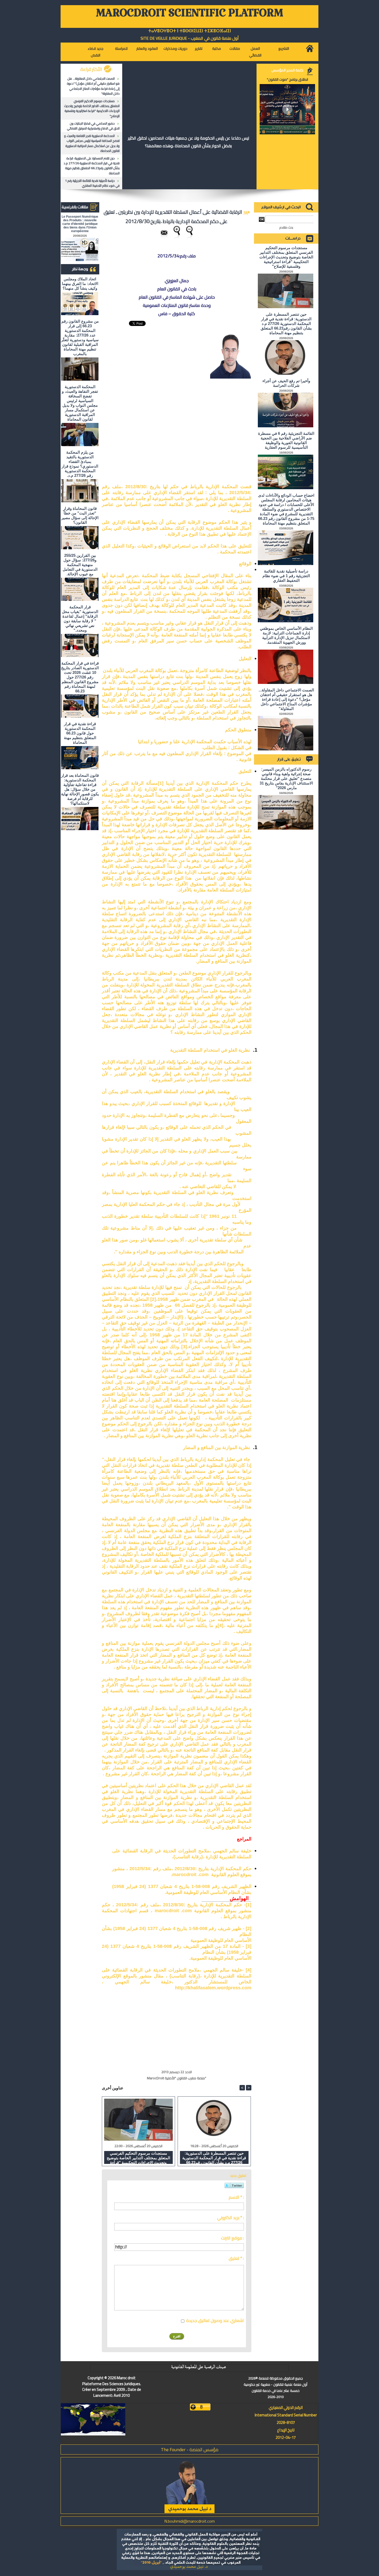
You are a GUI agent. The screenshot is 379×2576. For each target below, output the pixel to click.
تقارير (199, 48)
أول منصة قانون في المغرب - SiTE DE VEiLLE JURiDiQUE (190, 38)
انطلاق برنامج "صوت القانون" (287, 79)
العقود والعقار (147, 48)
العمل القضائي (255, 52)
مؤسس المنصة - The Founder (190, 2450)
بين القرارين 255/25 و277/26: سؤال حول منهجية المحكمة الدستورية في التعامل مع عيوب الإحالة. (80, 565)
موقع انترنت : (232, 2238)
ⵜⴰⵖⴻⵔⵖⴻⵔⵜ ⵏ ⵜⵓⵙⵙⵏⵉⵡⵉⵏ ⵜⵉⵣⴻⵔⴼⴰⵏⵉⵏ (190, 31)
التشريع (284, 48)
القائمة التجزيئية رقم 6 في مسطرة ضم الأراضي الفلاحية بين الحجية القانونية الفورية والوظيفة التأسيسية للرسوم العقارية (286, 440)
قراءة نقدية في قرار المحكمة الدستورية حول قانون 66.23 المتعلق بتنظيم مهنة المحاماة (80, 733)
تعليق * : (236, 2258)
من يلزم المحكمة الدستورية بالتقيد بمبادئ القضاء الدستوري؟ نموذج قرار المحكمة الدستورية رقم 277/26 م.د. (80, 464)
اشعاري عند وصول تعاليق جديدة (215, 2320)
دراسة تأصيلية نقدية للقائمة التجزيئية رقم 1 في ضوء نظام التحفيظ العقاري (92, 183)
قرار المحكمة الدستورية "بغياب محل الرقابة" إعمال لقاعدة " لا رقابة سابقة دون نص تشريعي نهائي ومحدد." (80, 619)
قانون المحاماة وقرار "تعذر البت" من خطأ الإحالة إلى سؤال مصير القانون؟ (80, 515)
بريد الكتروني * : (230, 2218)
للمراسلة (121, 48)
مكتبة (217, 48)
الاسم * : (236, 2197)
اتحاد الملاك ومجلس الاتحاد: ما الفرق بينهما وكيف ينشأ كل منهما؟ (80, 284)
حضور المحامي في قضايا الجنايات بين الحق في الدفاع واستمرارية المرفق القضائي (93, 126)
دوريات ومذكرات (175, 48)
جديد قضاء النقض (96, 52)
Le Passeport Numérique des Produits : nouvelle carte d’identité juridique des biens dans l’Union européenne (80, 224)
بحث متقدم (286, 227)
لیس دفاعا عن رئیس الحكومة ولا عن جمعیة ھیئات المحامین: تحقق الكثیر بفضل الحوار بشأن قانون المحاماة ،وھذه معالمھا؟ (188, 142)
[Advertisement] (213, 429)
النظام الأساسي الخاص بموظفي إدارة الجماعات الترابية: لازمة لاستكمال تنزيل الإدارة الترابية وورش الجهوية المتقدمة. (286, 635)
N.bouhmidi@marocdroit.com (190, 2521)
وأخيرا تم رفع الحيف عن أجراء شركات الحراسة (286, 383)
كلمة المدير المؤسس (287, 70)
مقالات (235, 48)
